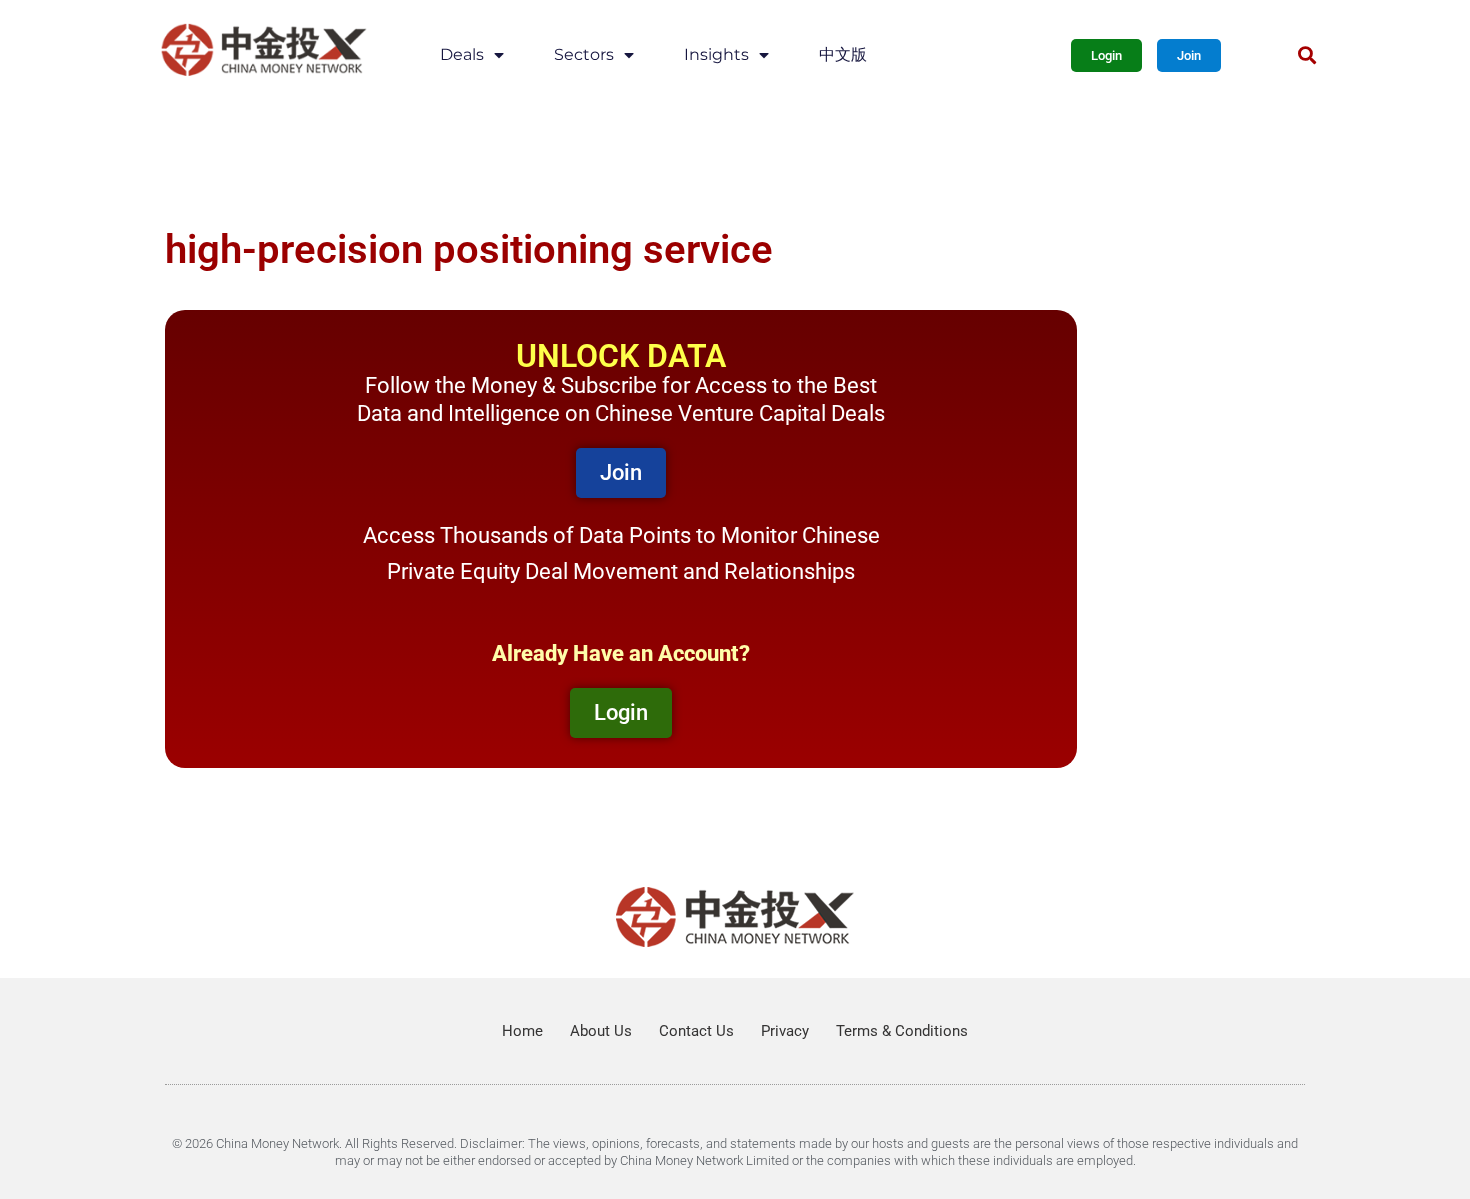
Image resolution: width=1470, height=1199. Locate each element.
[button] (1306, 55)
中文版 (843, 54)
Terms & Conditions (902, 1031)
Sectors (584, 54)
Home (522, 1031)
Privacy (785, 1031)
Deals (462, 54)
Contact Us (696, 1031)
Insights (716, 54)
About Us (601, 1031)
